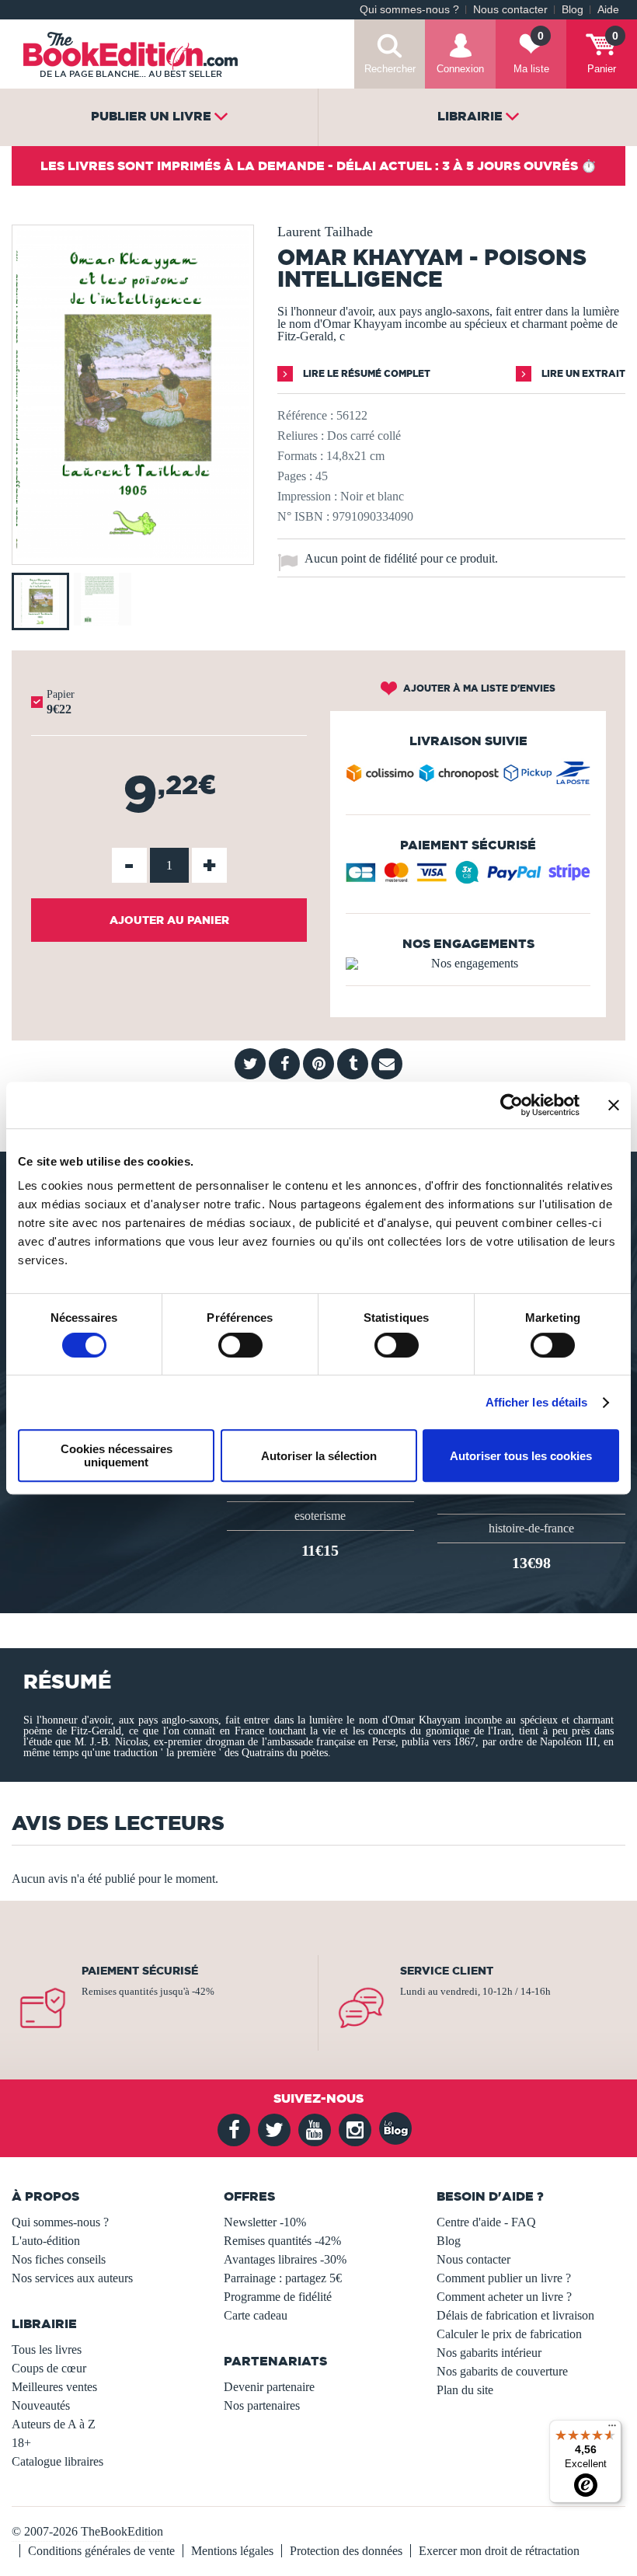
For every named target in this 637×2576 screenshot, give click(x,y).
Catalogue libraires (57, 2461)
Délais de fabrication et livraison (515, 2315)
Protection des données (346, 2551)
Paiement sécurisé (140, 1971)
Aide (608, 10)
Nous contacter (510, 10)
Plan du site (465, 2390)
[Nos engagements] (468, 964)
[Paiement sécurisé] (468, 878)
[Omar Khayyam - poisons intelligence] (133, 554)
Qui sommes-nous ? (409, 10)
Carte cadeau (256, 2315)
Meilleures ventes (54, 2387)
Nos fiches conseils (59, 2259)
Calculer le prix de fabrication (509, 2334)
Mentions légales (232, 2551)
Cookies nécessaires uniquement (117, 1455)
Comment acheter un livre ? (504, 2297)
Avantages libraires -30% (285, 2259)
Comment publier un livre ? (504, 2278)
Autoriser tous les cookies (521, 1456)
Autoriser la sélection (319, 1456)
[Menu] (612, 2429)
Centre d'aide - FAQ (486, 2222)
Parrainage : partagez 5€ (283, 2278)
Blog (573, 10)
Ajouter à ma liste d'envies (478, 688)
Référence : (305, 415)
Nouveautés (41, 2405)
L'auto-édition (46, 2241)
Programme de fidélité (278, 2297)
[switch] (240, 1345)
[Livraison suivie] (468, 777)
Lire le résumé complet (365, 373)
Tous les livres (47, 2349)
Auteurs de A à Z (54, 2424)
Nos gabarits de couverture (502, 2371)
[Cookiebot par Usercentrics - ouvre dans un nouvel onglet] (512, 1105)
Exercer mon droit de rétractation (499, 2551)
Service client (447, 1971)
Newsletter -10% (265, 2222)
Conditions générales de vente (101, 2551)
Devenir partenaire (269, 2387)
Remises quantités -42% (282, 2241)
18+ (21, 2443)
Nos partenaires (262, 2405)
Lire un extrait (582, 373)
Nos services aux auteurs (72, 2278)
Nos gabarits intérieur (489, 2353)
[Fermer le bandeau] (614, 1105)
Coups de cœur (49, 2368)
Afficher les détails (537, 1402)
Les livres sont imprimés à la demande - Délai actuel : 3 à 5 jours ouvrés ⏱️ (318, 166)
